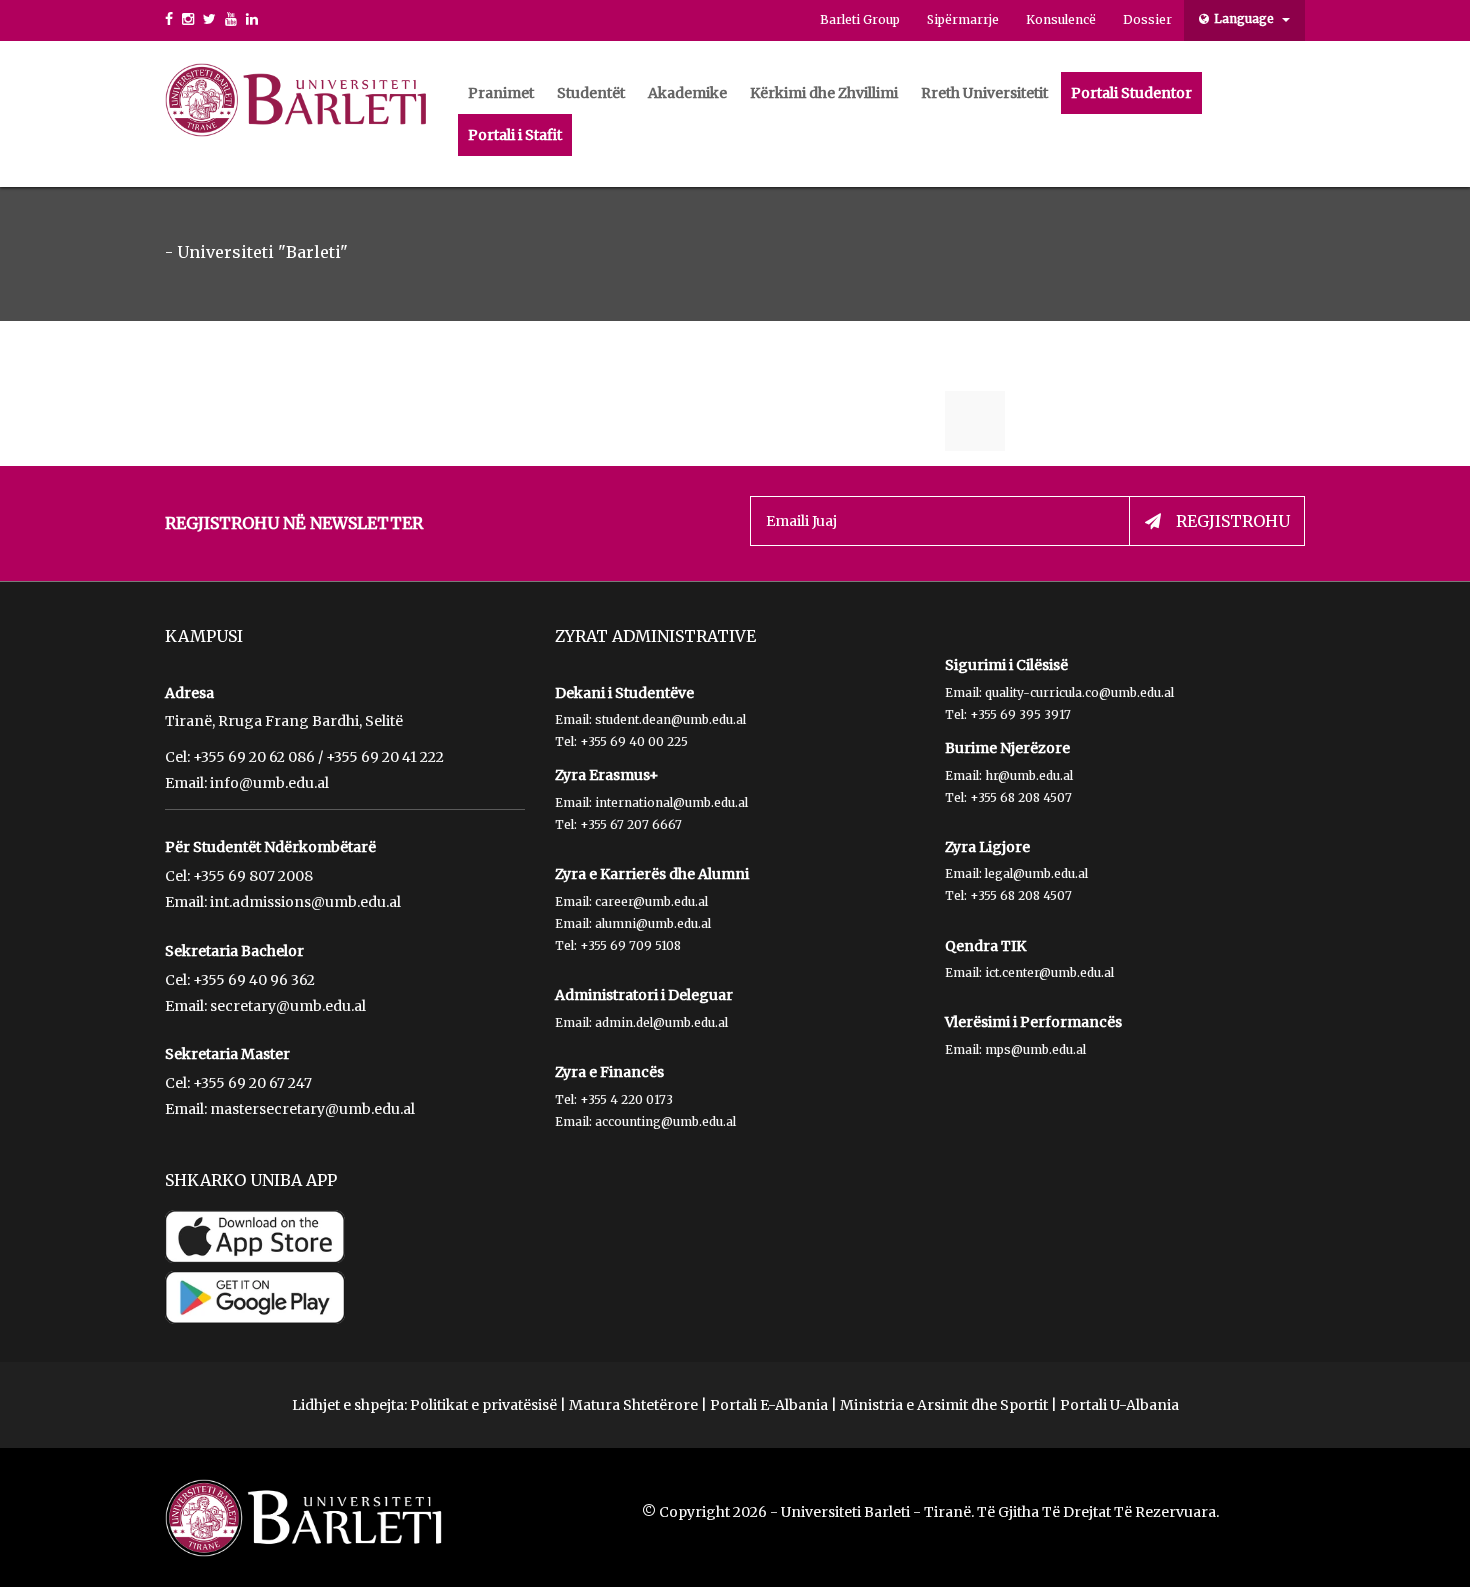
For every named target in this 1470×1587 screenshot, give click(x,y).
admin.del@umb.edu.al (661, 1022)
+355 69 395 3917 (1020, 714)
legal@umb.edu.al (1036, 873)
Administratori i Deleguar (644, 995)
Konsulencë (1061, 19)
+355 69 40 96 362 (254, 980)
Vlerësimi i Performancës (1033, 1022)
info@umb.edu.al (269, 783)
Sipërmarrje (963, 19)
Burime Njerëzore (1007, 748)
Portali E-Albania (769, 1405)
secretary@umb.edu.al (288, 1006)
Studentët (591, 93)
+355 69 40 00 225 (634, 741)
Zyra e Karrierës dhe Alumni (652, 874)
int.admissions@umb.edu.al (305, 902)
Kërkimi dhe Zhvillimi (824, 93)
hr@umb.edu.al (1029, 775)
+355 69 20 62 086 (254, 757)
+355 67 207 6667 (631, 824)
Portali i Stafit (515, 135)
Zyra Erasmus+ (607, 775)
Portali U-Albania (1119, 1405)
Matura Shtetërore (633, 1405)
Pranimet (501, 93)
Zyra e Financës (609, 1072)
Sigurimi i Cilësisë (1006, 665)
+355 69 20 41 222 (385, 757)
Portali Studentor (1131, 93)
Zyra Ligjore (987, 847)
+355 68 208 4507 (1021, 797)
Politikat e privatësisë (483, 1405)
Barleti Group (860, 19)
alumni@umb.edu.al (653, 923)
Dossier (1147, 19)
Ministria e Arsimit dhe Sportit (944, 1405)
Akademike (687, 93)
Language (1245, 18)
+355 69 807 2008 (253, 876)
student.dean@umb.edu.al (670, 719)
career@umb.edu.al (651, 901)
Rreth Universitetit (984, 93)
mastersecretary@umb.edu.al (312, 1109)
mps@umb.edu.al (1035, 1049)
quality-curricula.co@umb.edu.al (1079, 692)
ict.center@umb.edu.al (1049, 972)
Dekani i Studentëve (624, 693)
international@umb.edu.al (671, 802)
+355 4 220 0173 (626, 1099)
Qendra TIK (985, 946)
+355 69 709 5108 (630, 945)
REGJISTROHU (1233, 521)
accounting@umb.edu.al (665, 1121)
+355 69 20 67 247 (252, 1083)
